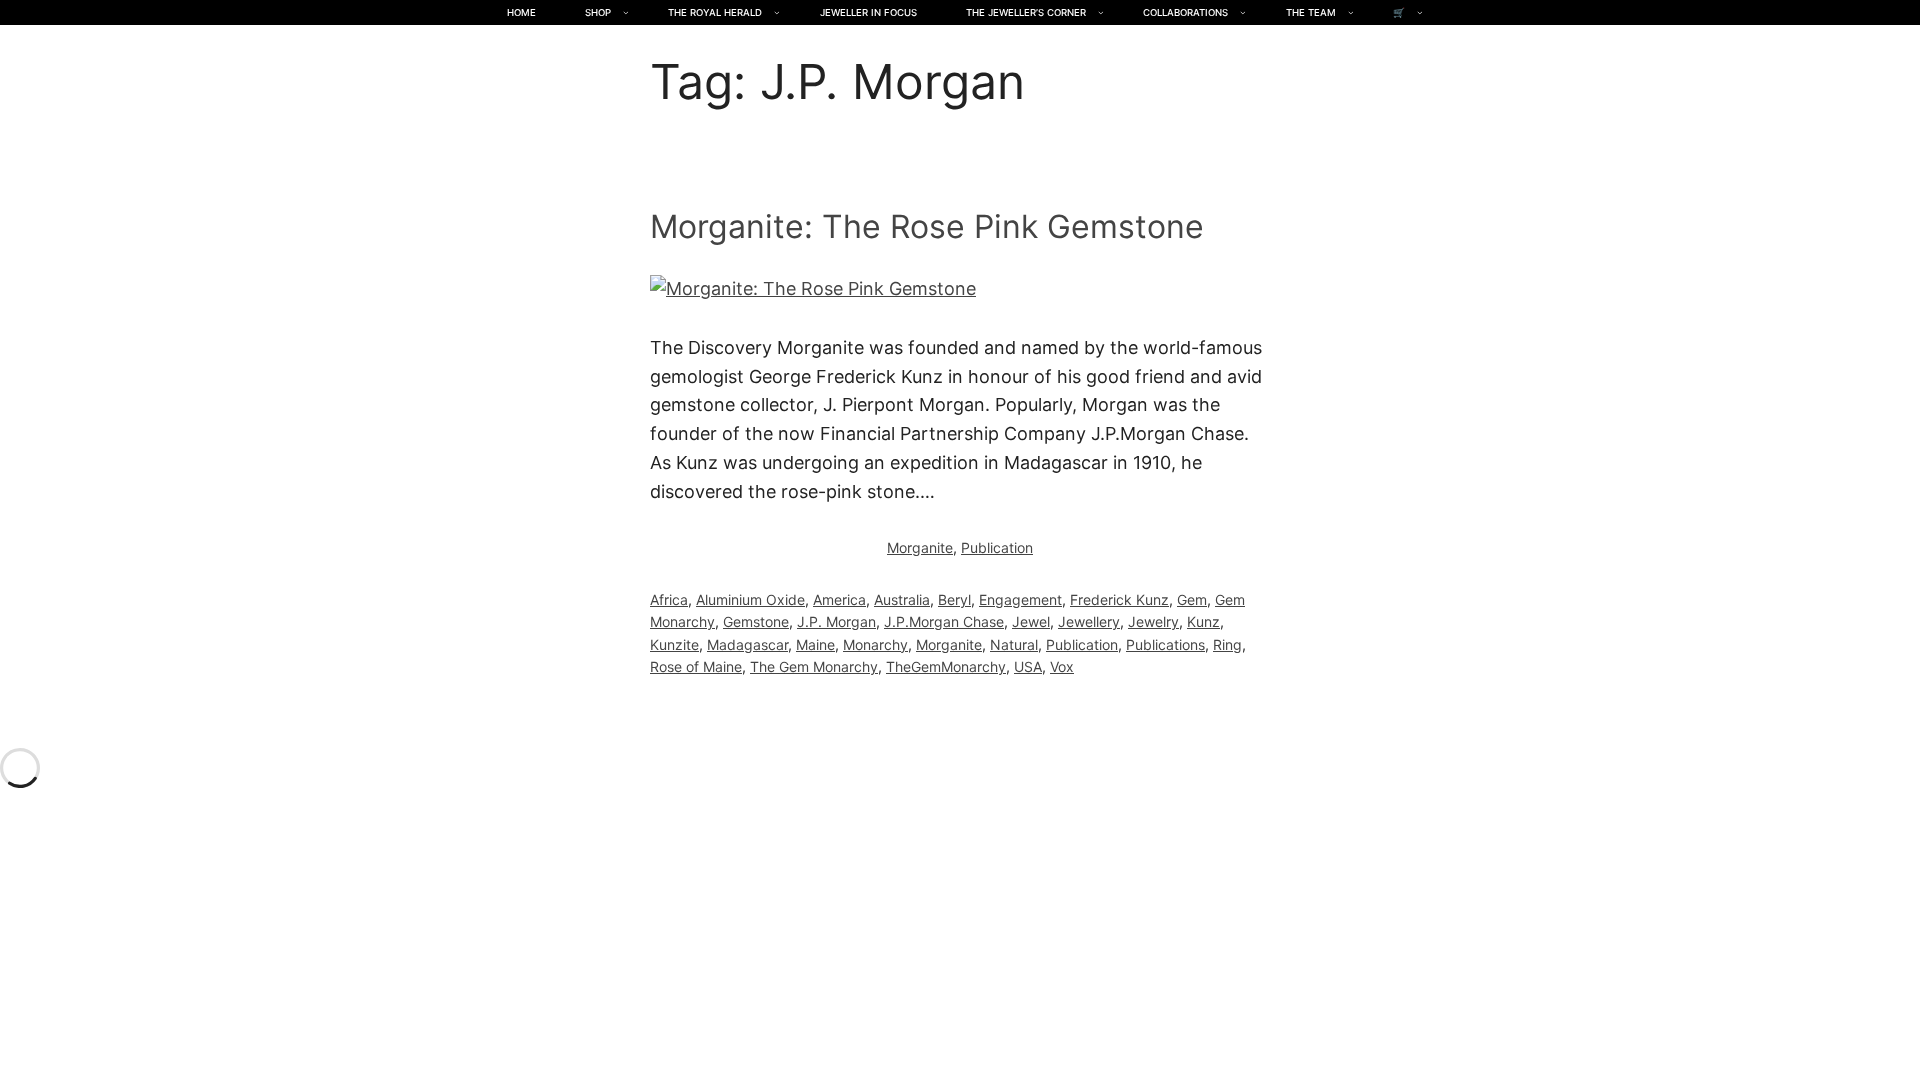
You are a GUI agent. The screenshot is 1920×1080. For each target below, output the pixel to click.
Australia (902, 599)
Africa (669, 599)
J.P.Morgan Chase (944, 621)
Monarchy (875, 644)
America (839, 599)
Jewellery (1089, 621)
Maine (815, 644)
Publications (1165, 644)
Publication (997, 547)
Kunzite (674, 644)
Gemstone (756, 621)
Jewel (1031, 621)
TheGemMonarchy (946, 666)
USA (1028, 666)
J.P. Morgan (836, 621)
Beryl (954, 599)
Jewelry (1153, 621)
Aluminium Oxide (750, 599)
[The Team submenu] (1351, 13)
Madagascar (747, 644)
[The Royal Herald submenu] (777, 13)
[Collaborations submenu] (1243, 13)
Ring (1227, 644)
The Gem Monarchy (814, 666)
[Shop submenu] (626, 13)
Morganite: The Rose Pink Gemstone (927, 227)
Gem (1192, 599)
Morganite (920, 547)
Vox (1062, 666)
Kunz (1203, 621)
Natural (1014, 644)
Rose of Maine (696, 666)
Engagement (1020, 599)
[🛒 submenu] (1420, 13)
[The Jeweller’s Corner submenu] (1101, 13)
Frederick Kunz (1119, 599)
